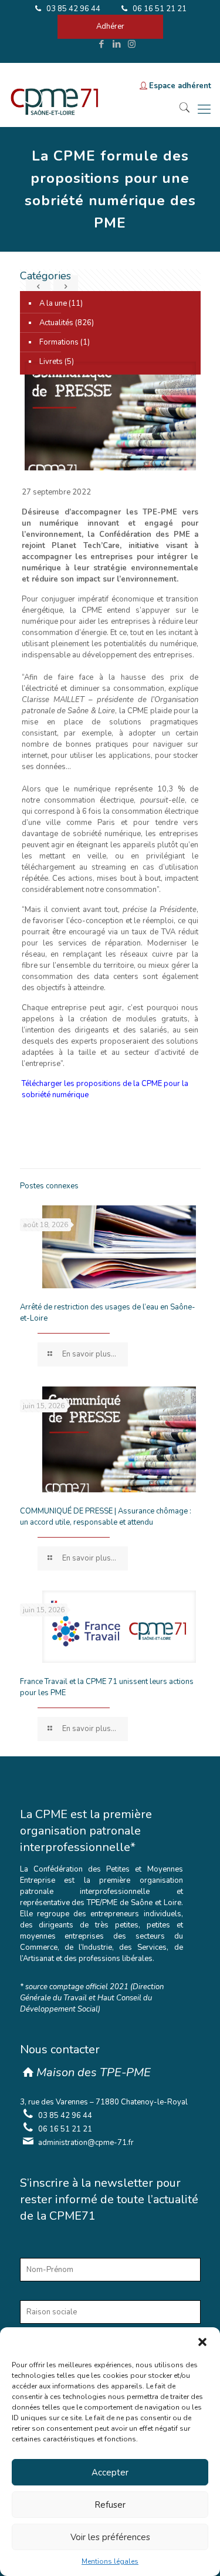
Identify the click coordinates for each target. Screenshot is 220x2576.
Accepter (110, 2473)
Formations (59, 342)
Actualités (56, 323)
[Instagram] (132, 44)
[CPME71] (54, 109)
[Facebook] (101, 44)
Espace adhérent (180, 86)
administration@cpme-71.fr (86, 2143)
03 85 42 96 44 (72, 9)
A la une (53, 303)
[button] (202, 2342)
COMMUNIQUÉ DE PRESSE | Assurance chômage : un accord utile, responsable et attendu (106, 1517)
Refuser (110, 2505)
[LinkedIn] (116, 44)
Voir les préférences (110, 2537)
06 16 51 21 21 (159, 9)
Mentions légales (110, 2561)
